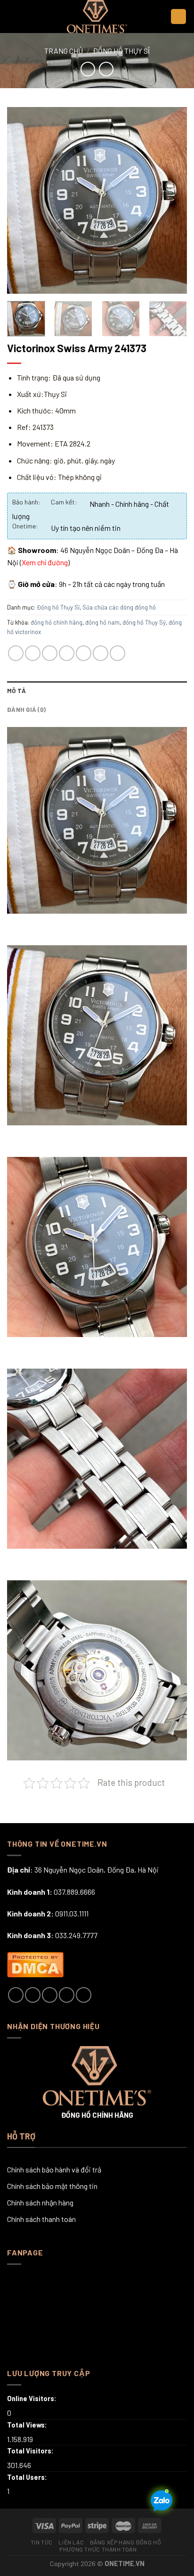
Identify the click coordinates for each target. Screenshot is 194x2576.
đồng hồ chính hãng (57, 622)
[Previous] (23, 200)
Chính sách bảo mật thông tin (52, 2186)
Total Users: (28, 2477)
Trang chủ (64, 51)
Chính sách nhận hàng (40, 2202)
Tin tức (42, 2542)
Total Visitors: (31, 2451)
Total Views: (28, 2425)
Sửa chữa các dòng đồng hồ (119, 607)
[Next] (171, 200)
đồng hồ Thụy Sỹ (144, 622)
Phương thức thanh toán (98, 2549)
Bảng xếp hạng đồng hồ (126, 2542)
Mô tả (16, 691)
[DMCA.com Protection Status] (35, 1963)
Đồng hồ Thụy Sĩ (121, 51)
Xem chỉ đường (45, 562)
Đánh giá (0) (26, 710)
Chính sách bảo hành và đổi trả (54, 2169)
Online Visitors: (32, 2398)
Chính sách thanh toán (41, 2219)
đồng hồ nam (102, 622)
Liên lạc (71, 2542)
